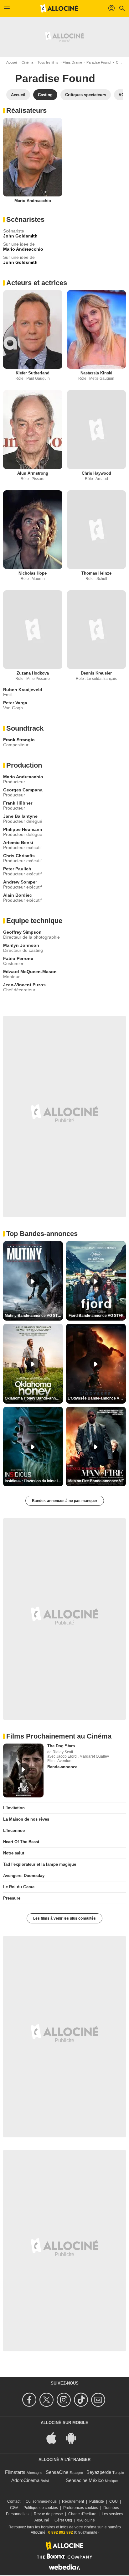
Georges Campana (23, 790)
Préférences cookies (81, 2508)
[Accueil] (59, 8)
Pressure (12, 1898)
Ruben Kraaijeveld (23, 690)
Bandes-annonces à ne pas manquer (65, 1501)
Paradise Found (98, 62)
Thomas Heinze (96, 573)
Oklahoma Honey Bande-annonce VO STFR (34, 1398)
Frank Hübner (18, 803)
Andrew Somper (20, 882)
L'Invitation (14, 1808)
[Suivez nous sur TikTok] (82, 2400)
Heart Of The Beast (21, 1842)
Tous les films (48, 62)
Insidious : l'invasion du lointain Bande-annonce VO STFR (34, 1481)
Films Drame (72, 62)
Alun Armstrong (33, 473)
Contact (14, 2501)
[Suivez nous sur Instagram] (65, 2400)
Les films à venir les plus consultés (64, 1918)
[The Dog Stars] (23, 1770)
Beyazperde (99, 2472)
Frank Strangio (19, 740)
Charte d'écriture (82, 2514)
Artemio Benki (18, 842)
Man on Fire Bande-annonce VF (96, 1481)
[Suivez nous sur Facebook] (30, 2400)
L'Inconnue (14, 1830)
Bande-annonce (62, 1767)
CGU (114, 2501)
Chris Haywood (96, 473)
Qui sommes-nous (41, 2501)
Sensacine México (85, 2480)
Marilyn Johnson (21, 945)
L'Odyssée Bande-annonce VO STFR (97, 1398)
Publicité (97, 2501)
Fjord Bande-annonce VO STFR (96, 1316)
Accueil (12, 62)
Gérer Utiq (63, 2520)
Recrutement (73, 2501)
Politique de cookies (41, 2508)
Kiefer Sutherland (33, 373)
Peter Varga (15, 703)
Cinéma (27, 62)
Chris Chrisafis (19, 856)
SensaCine (57, 2472)
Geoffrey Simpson (22, 932)
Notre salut (14, 1853)
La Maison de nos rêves (26, 1819)
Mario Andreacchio (33, 201)
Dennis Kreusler (96, 673)
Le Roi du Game (19, 1887)
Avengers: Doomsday (24, 1876)
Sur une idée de (19, 244)
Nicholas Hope (33, 573)
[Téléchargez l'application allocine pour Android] (74, 2438)
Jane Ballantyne (20, 816)
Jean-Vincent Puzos (24, 985)
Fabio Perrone (18, 958)
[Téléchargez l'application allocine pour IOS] (55, 2438)
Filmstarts (15, 2472)
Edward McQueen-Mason (30, 972)
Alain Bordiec (18, 895)
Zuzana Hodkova (33, 673)
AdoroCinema (25, 2480)
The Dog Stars (61, 1746)
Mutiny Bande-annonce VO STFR (34, 1316)
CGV (14, 2508)
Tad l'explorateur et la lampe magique (40, 1864)
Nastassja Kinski (96, 373)
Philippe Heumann (23, 829)
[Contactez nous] (99, 2400)
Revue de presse (48, 2514)
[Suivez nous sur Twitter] (47, 2400)
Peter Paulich (17, 869)
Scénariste (14, 231)
